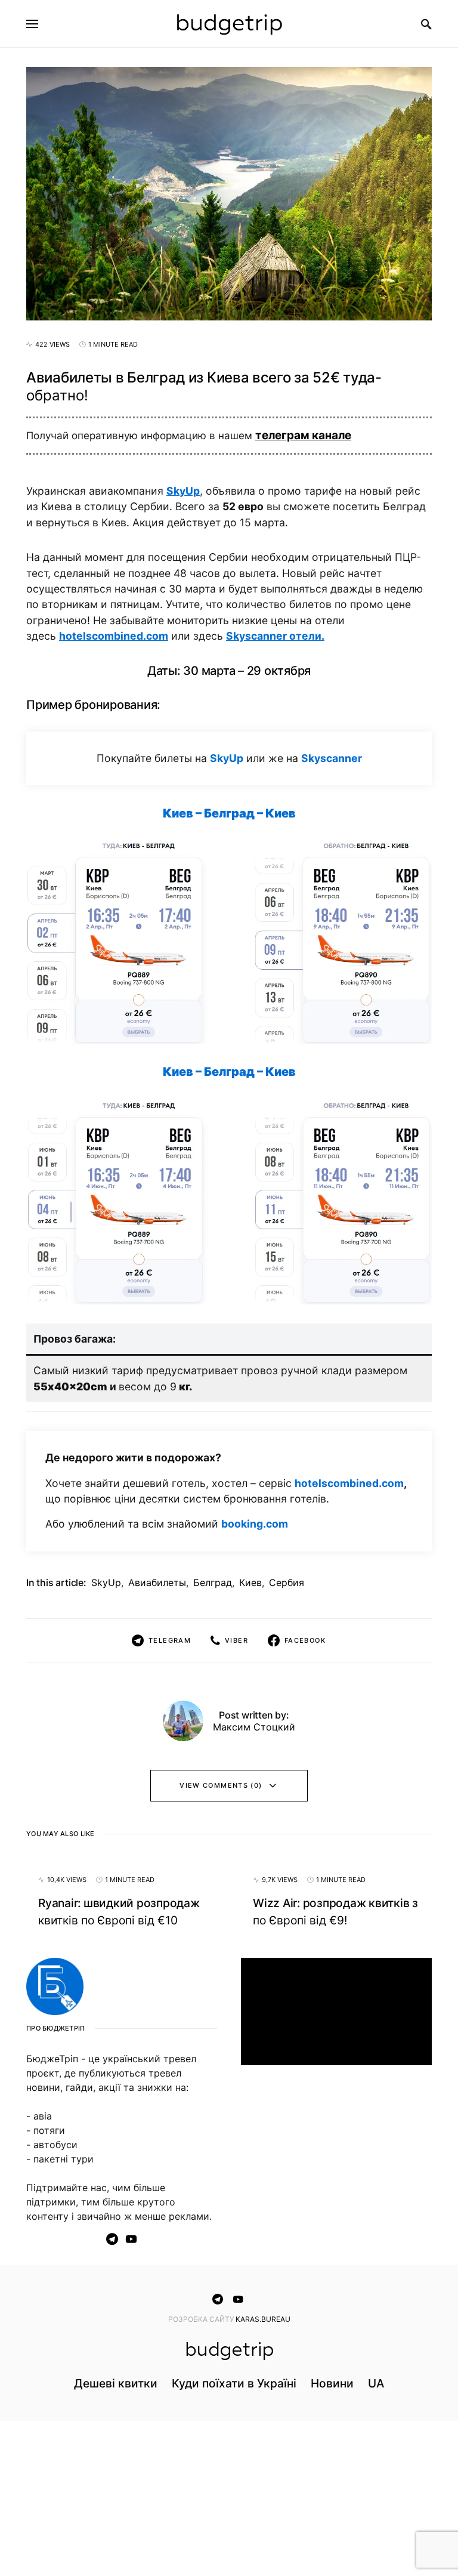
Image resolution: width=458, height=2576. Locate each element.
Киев (250, 1582)
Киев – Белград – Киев (229, 813)
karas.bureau (263, 2319)
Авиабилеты (157, 1582)
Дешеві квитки (116, 2383)
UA (376, 2383)
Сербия (287, 1582)
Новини (332, 2383)
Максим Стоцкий (254, 1727)
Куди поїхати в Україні (234, 2383)
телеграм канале (303, 435)
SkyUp (183, 491)
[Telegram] (112, 2239)
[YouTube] (131, 2239)
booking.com (255, 1524)
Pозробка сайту (202, 2319)
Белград (213, 1582)
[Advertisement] (336, 2164)
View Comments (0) (221, 1785)
